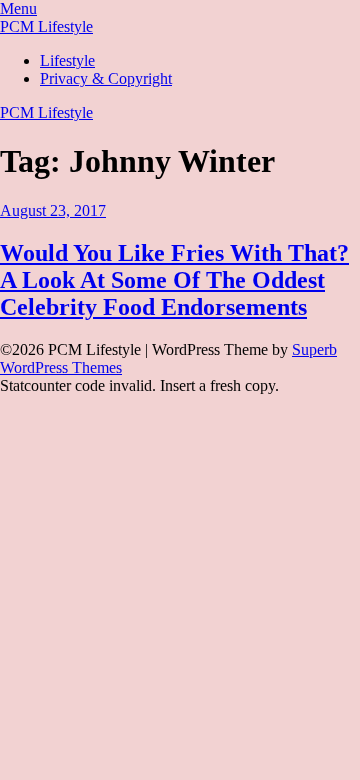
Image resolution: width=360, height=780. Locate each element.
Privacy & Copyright (106, 78)
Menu (18, 8)
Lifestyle (67, 60)
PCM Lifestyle (46, 26)
